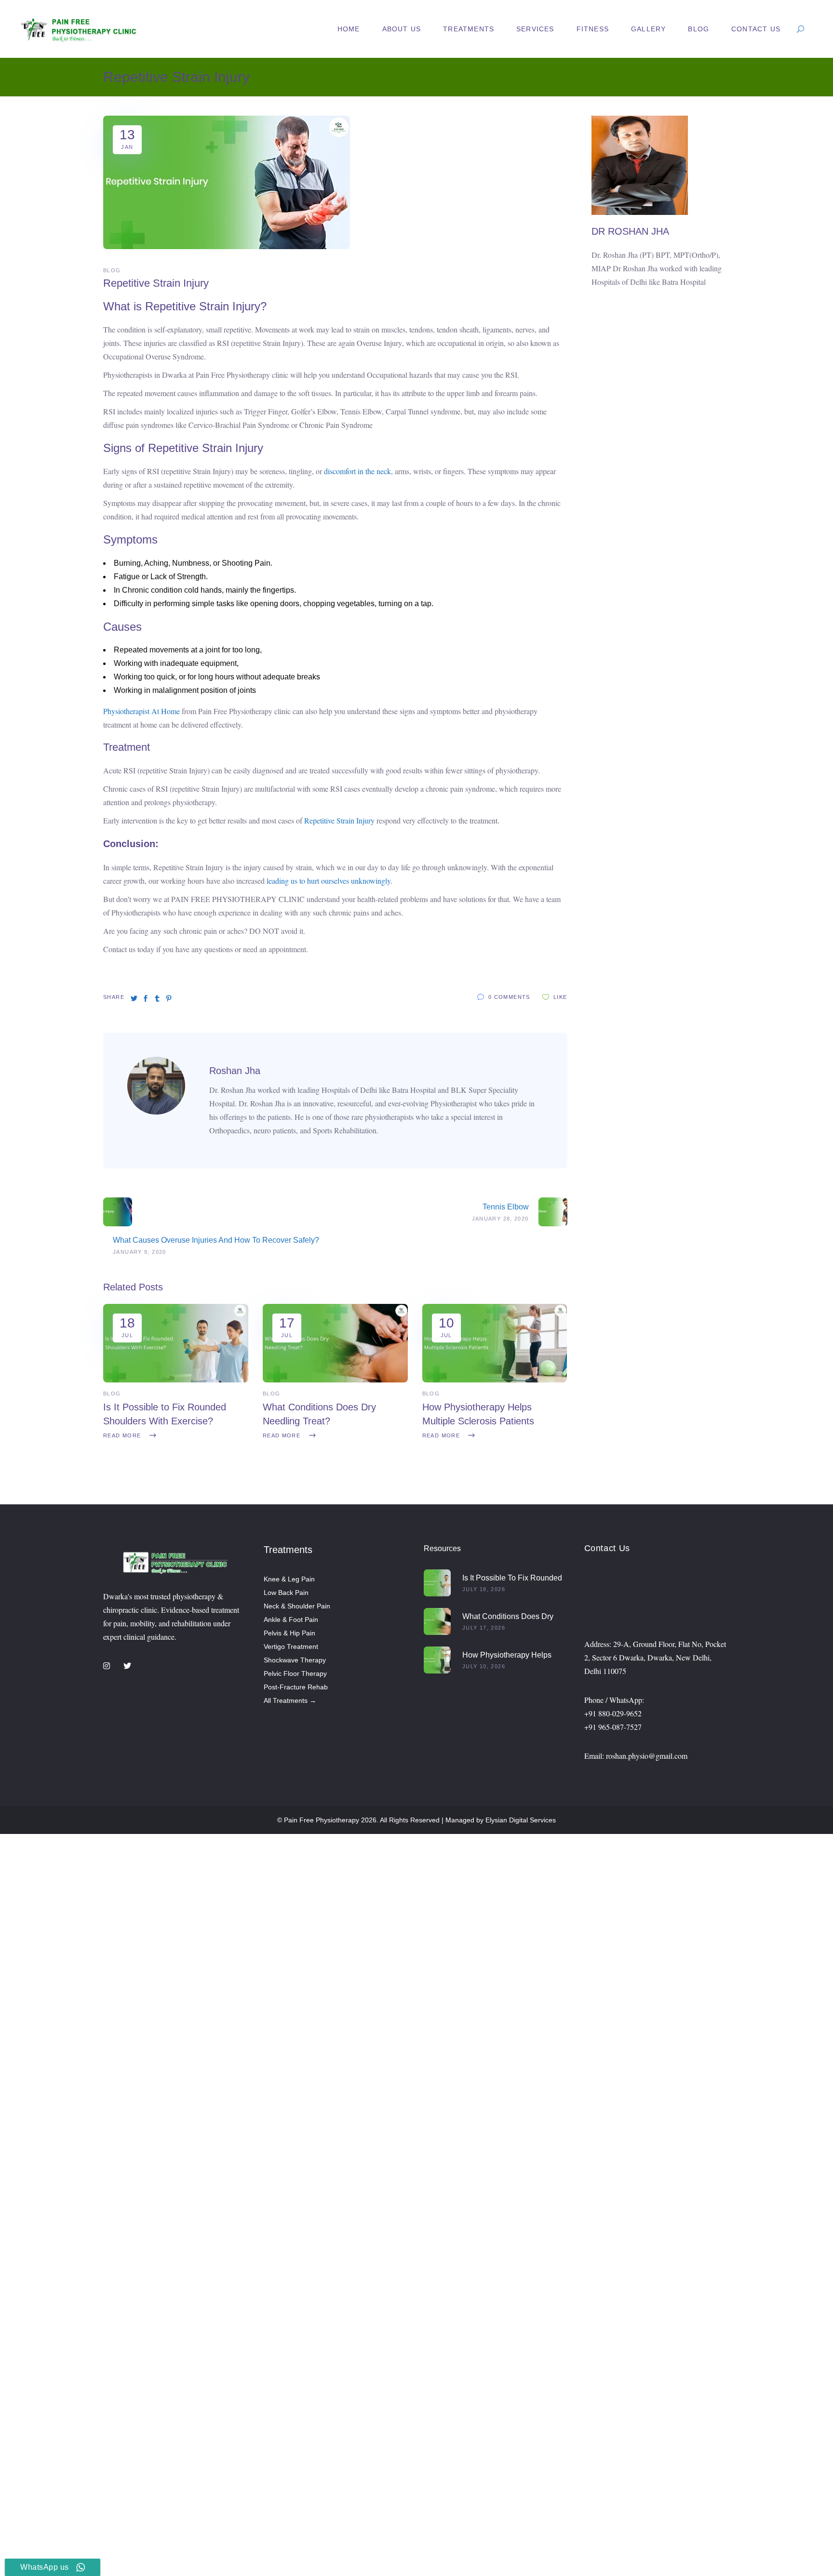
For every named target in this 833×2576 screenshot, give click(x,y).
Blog (112, 270)
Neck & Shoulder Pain (297, 1606)
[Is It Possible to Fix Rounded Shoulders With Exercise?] (176, 1380)
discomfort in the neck (357, 471)
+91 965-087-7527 (613, 1727)
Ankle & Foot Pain (291, 1620)
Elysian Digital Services (521, 1820)
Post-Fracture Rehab (296, 1687)
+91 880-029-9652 (613, 1713)
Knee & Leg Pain (289, 1579)
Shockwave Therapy (295, 1660)
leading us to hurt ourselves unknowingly (328, 881)
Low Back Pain (286, 1593)
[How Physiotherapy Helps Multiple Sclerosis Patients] (495, 1380)
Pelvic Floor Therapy (295, 1673)
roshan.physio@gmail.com (647, 1756)
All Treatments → (290, 1700)
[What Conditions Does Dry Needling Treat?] (335, 1380)
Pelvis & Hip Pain (289, 1633)
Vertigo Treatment (291, 1647)
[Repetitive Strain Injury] (156, 1112)
